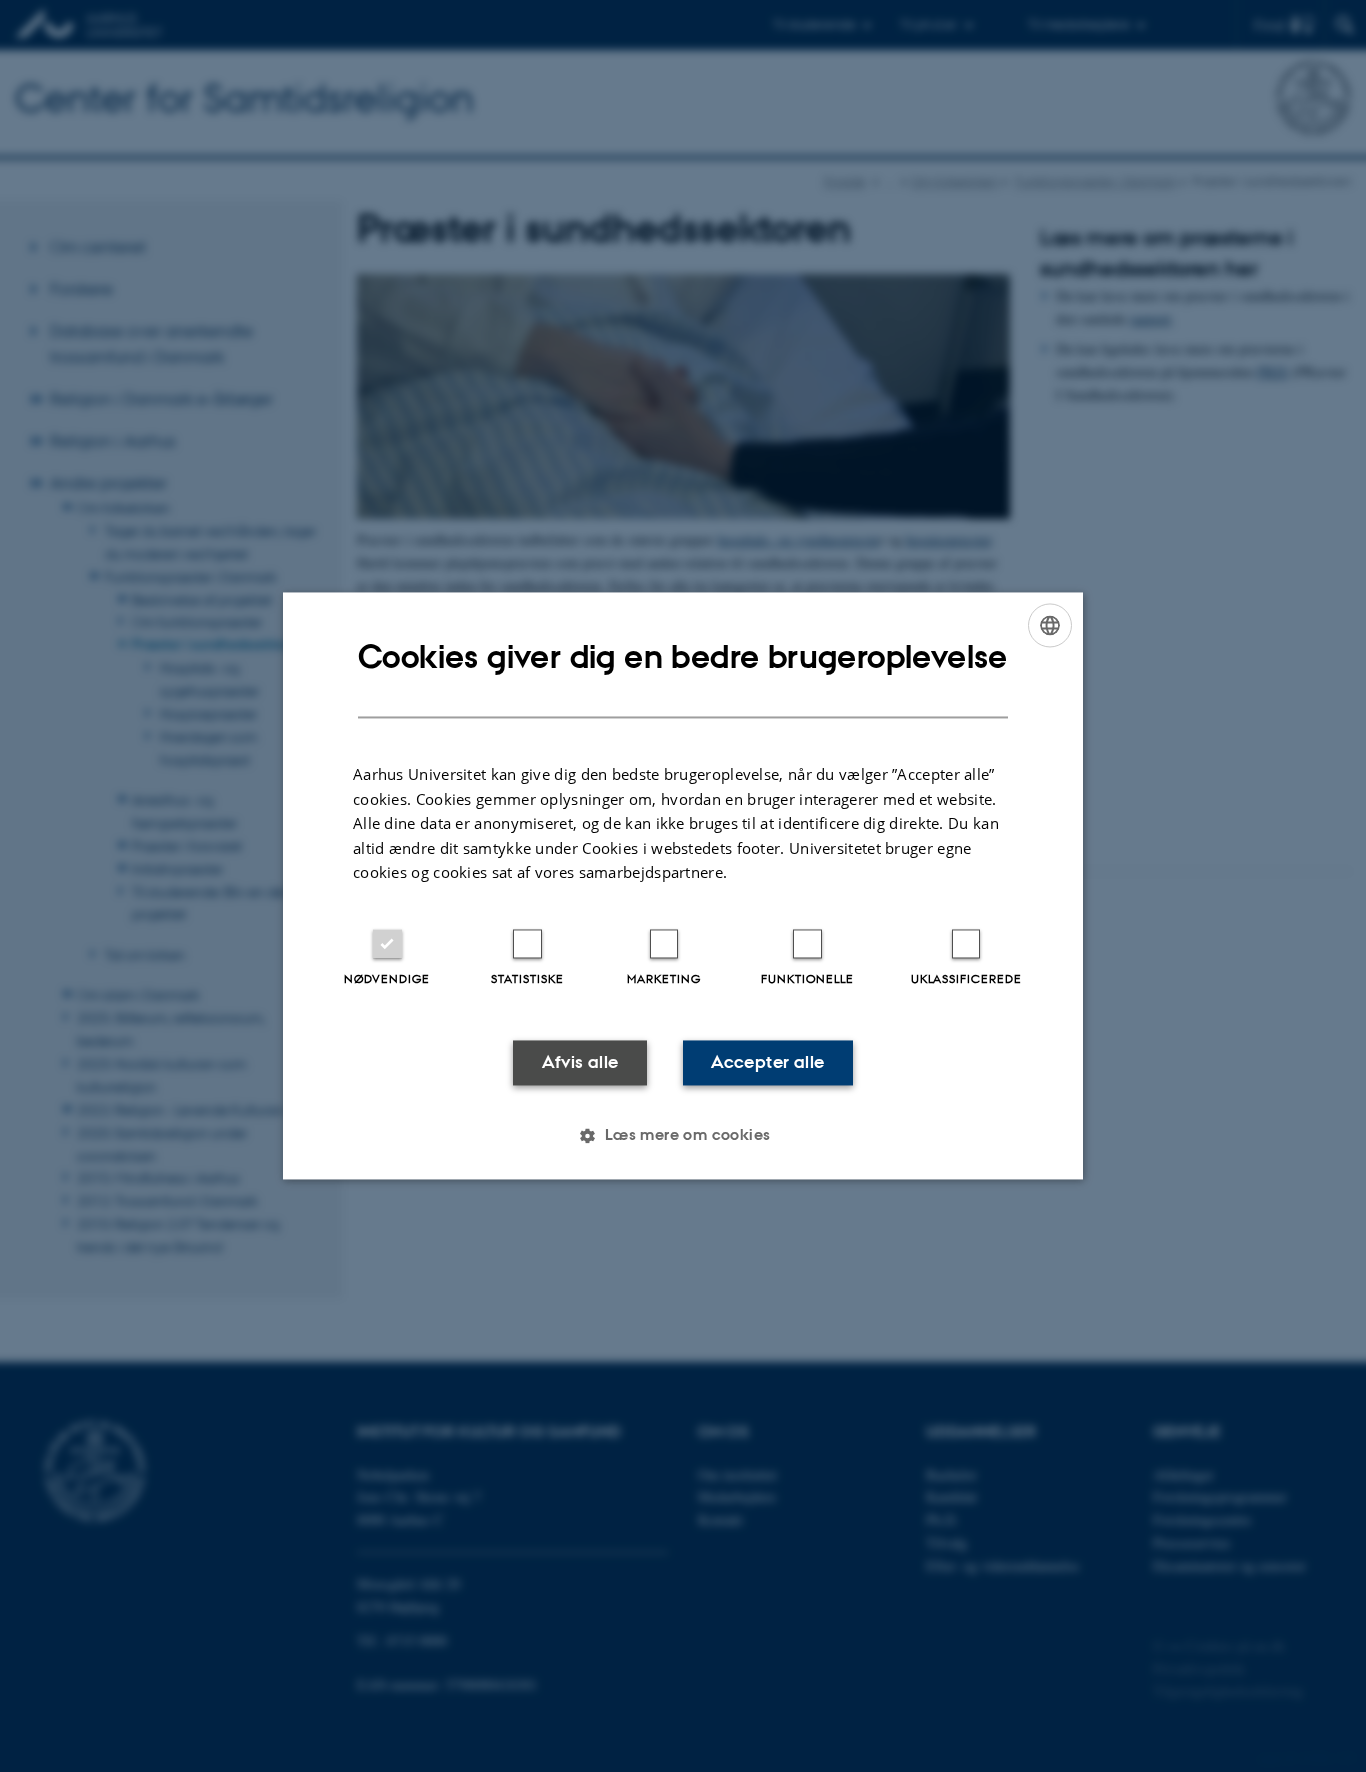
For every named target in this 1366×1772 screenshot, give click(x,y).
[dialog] (683, 885)
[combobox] (1050, 625)
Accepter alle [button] (767, 1062)
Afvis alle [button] (580, 1062)
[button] (682, 1136)
